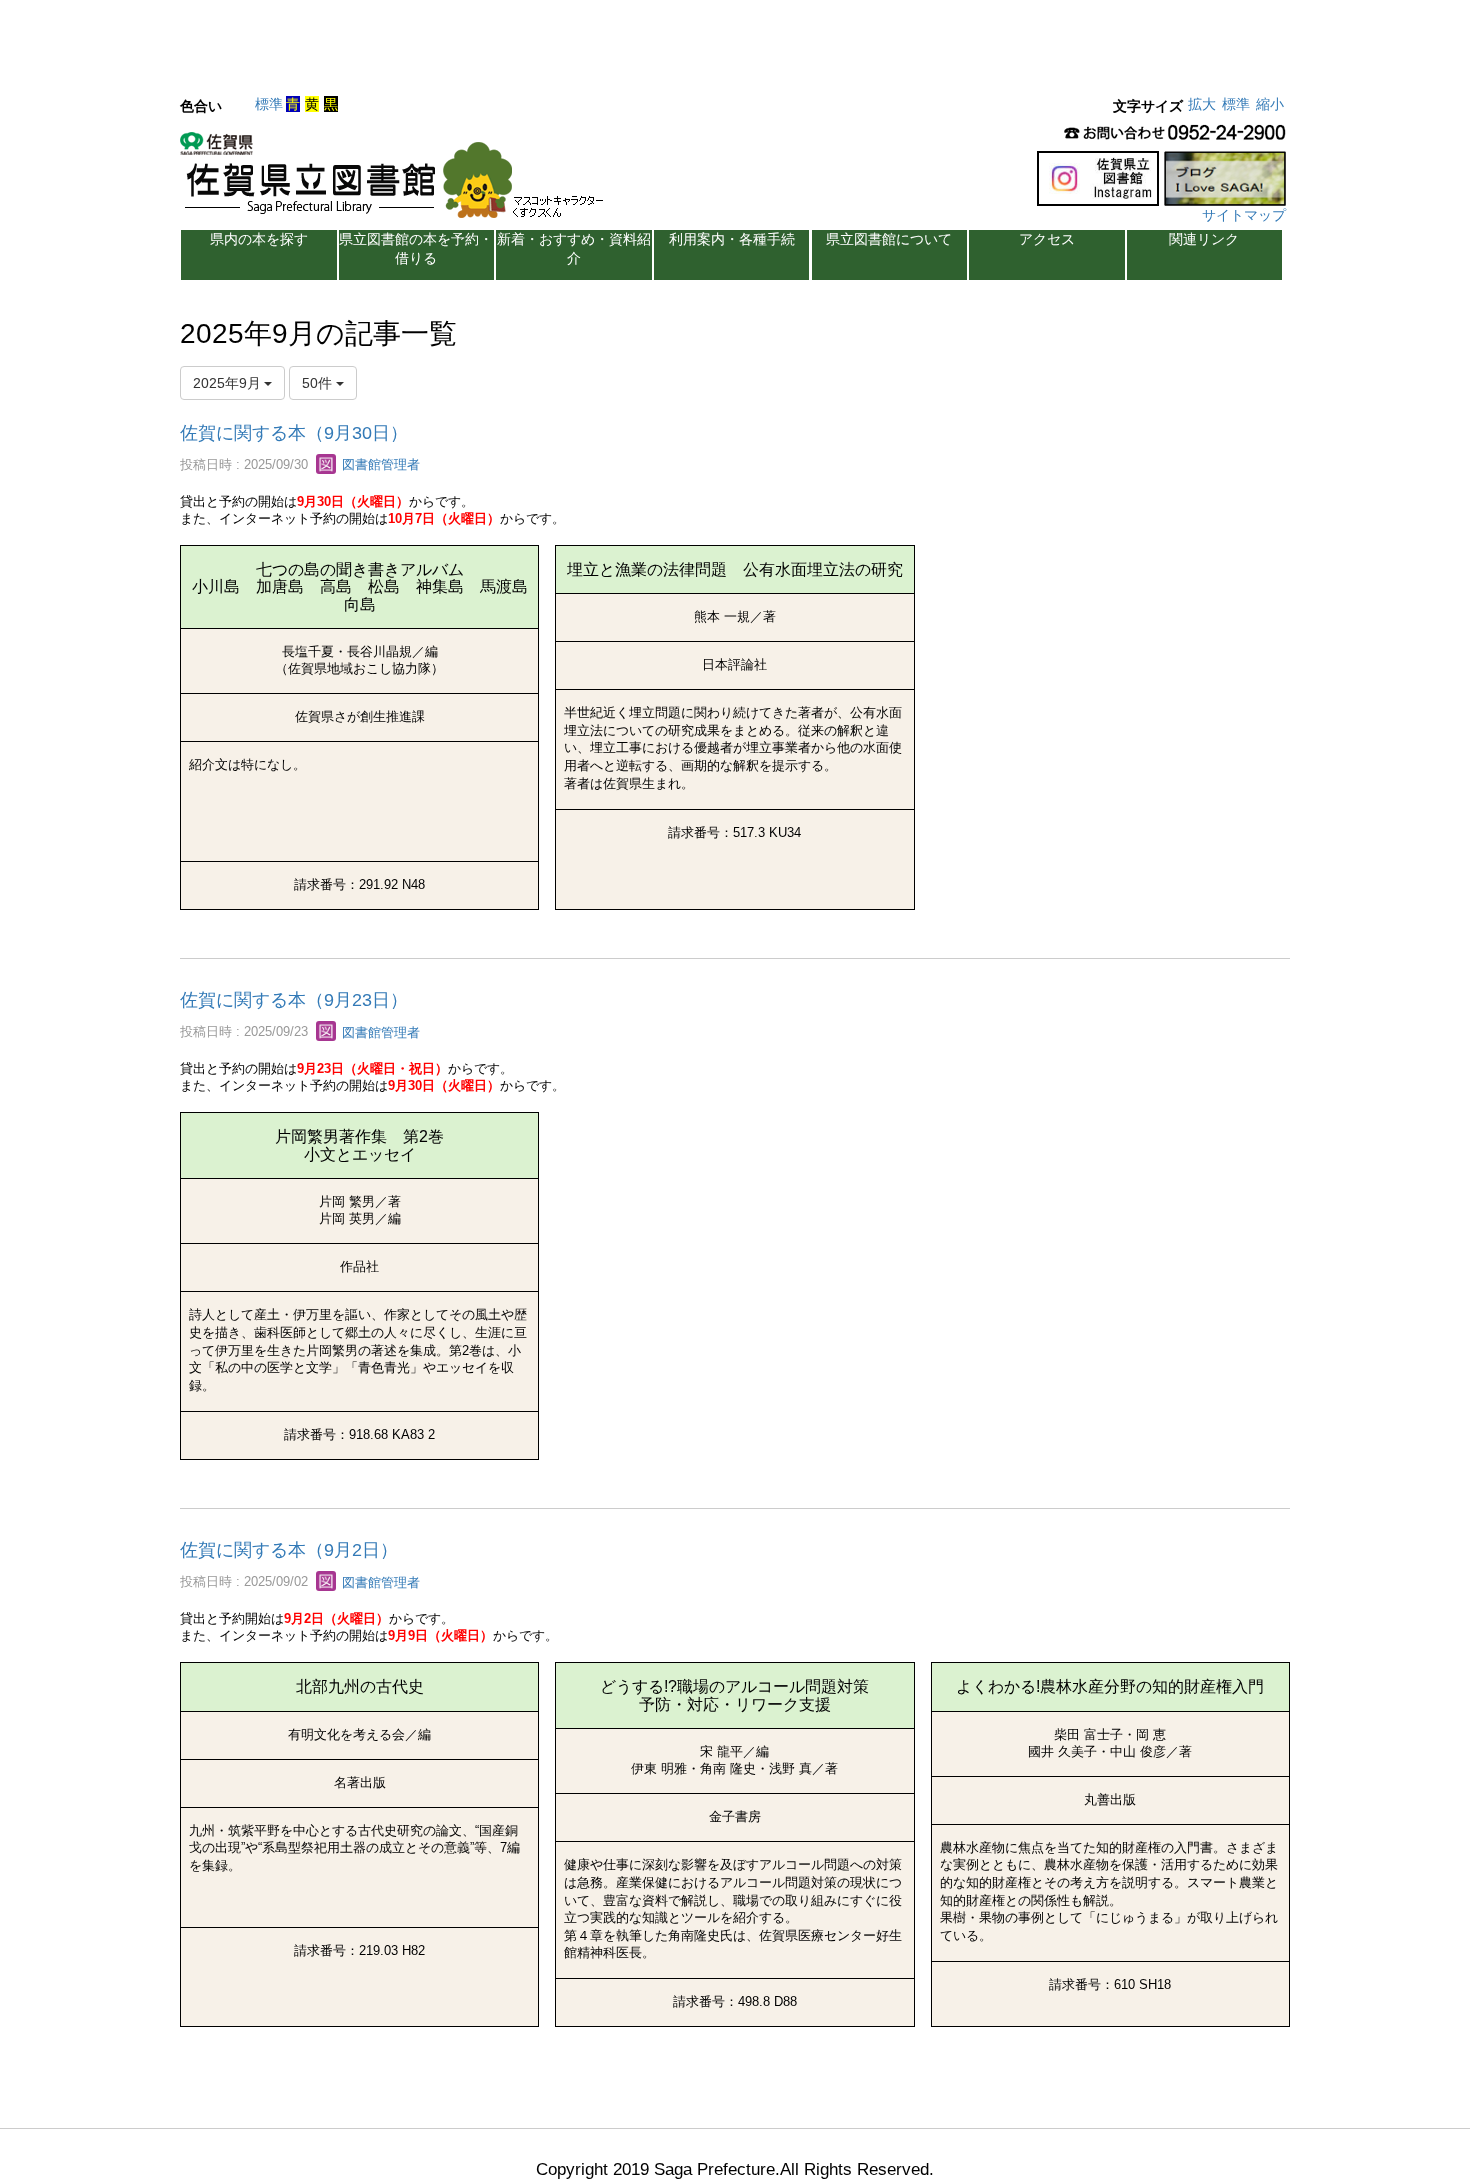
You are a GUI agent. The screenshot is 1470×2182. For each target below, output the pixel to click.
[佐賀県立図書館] (397, 181)
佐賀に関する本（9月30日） (294, 433)
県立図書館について (889, 239)
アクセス (1047, 239)
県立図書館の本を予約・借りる (416, 248)
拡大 (1202, 104)
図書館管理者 (379, 464)
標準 (269, 104)
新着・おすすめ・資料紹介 (574, 248)
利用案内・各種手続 (732, 239)
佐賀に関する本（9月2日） (289, 1550)
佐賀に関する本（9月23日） (294, 1000)
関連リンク (1204, 239)
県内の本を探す (259, 239)
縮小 (1270, 104)
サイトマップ (1244, 215)
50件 (319, 383)
